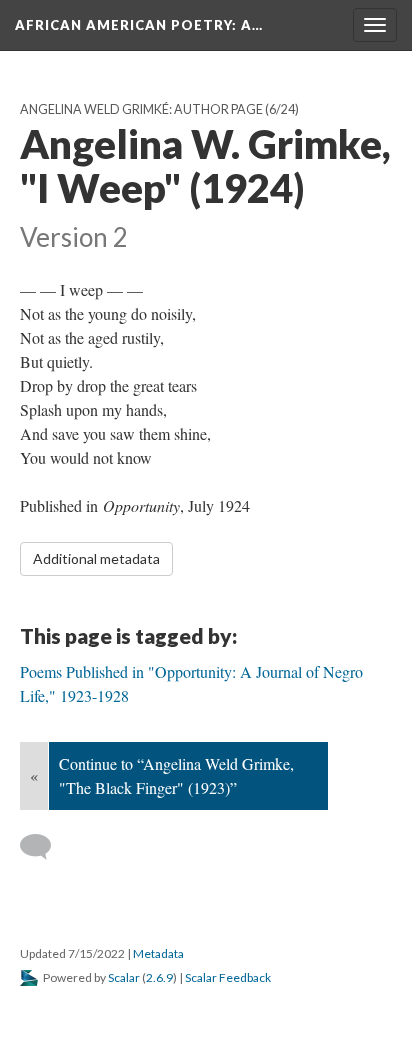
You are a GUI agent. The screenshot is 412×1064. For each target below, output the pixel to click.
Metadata (158, 953)
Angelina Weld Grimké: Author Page (141, 109)
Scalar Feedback (228, 977)
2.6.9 (159, 977)
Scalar (124, 977)
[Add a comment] (44, 847)
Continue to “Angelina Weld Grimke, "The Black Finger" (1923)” (176, 775)
